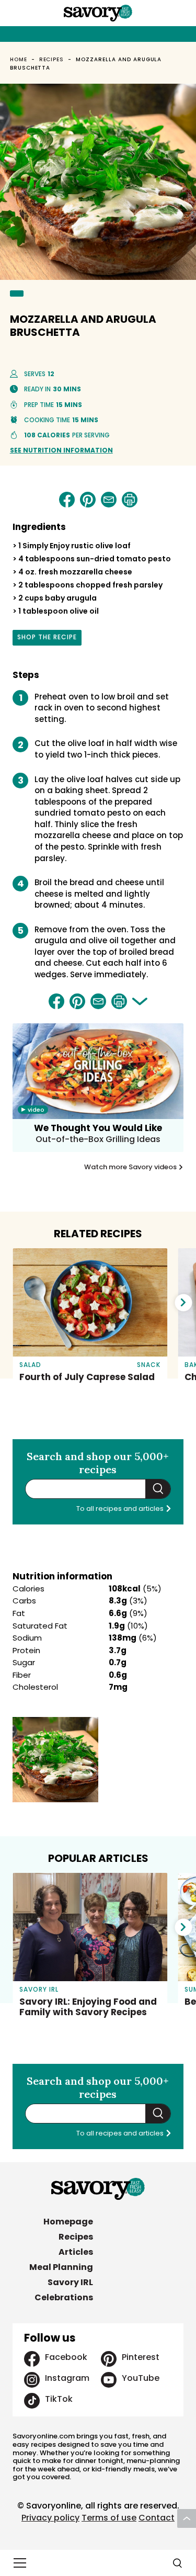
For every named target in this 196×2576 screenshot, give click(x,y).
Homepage (68, 2222)
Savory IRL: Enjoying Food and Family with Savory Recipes (88, 2007)
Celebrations (64, 2297)
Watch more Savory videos (131, 1167)
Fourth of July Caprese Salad (87, 1377)
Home (19, 59)
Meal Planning (61, 2267)
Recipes (52, 59)
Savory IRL (70, 2282)
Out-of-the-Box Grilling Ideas (98, 1139)
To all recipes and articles (121, 1509)
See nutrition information (61, 450)
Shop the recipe (47, 639)
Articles (76, 2252)
